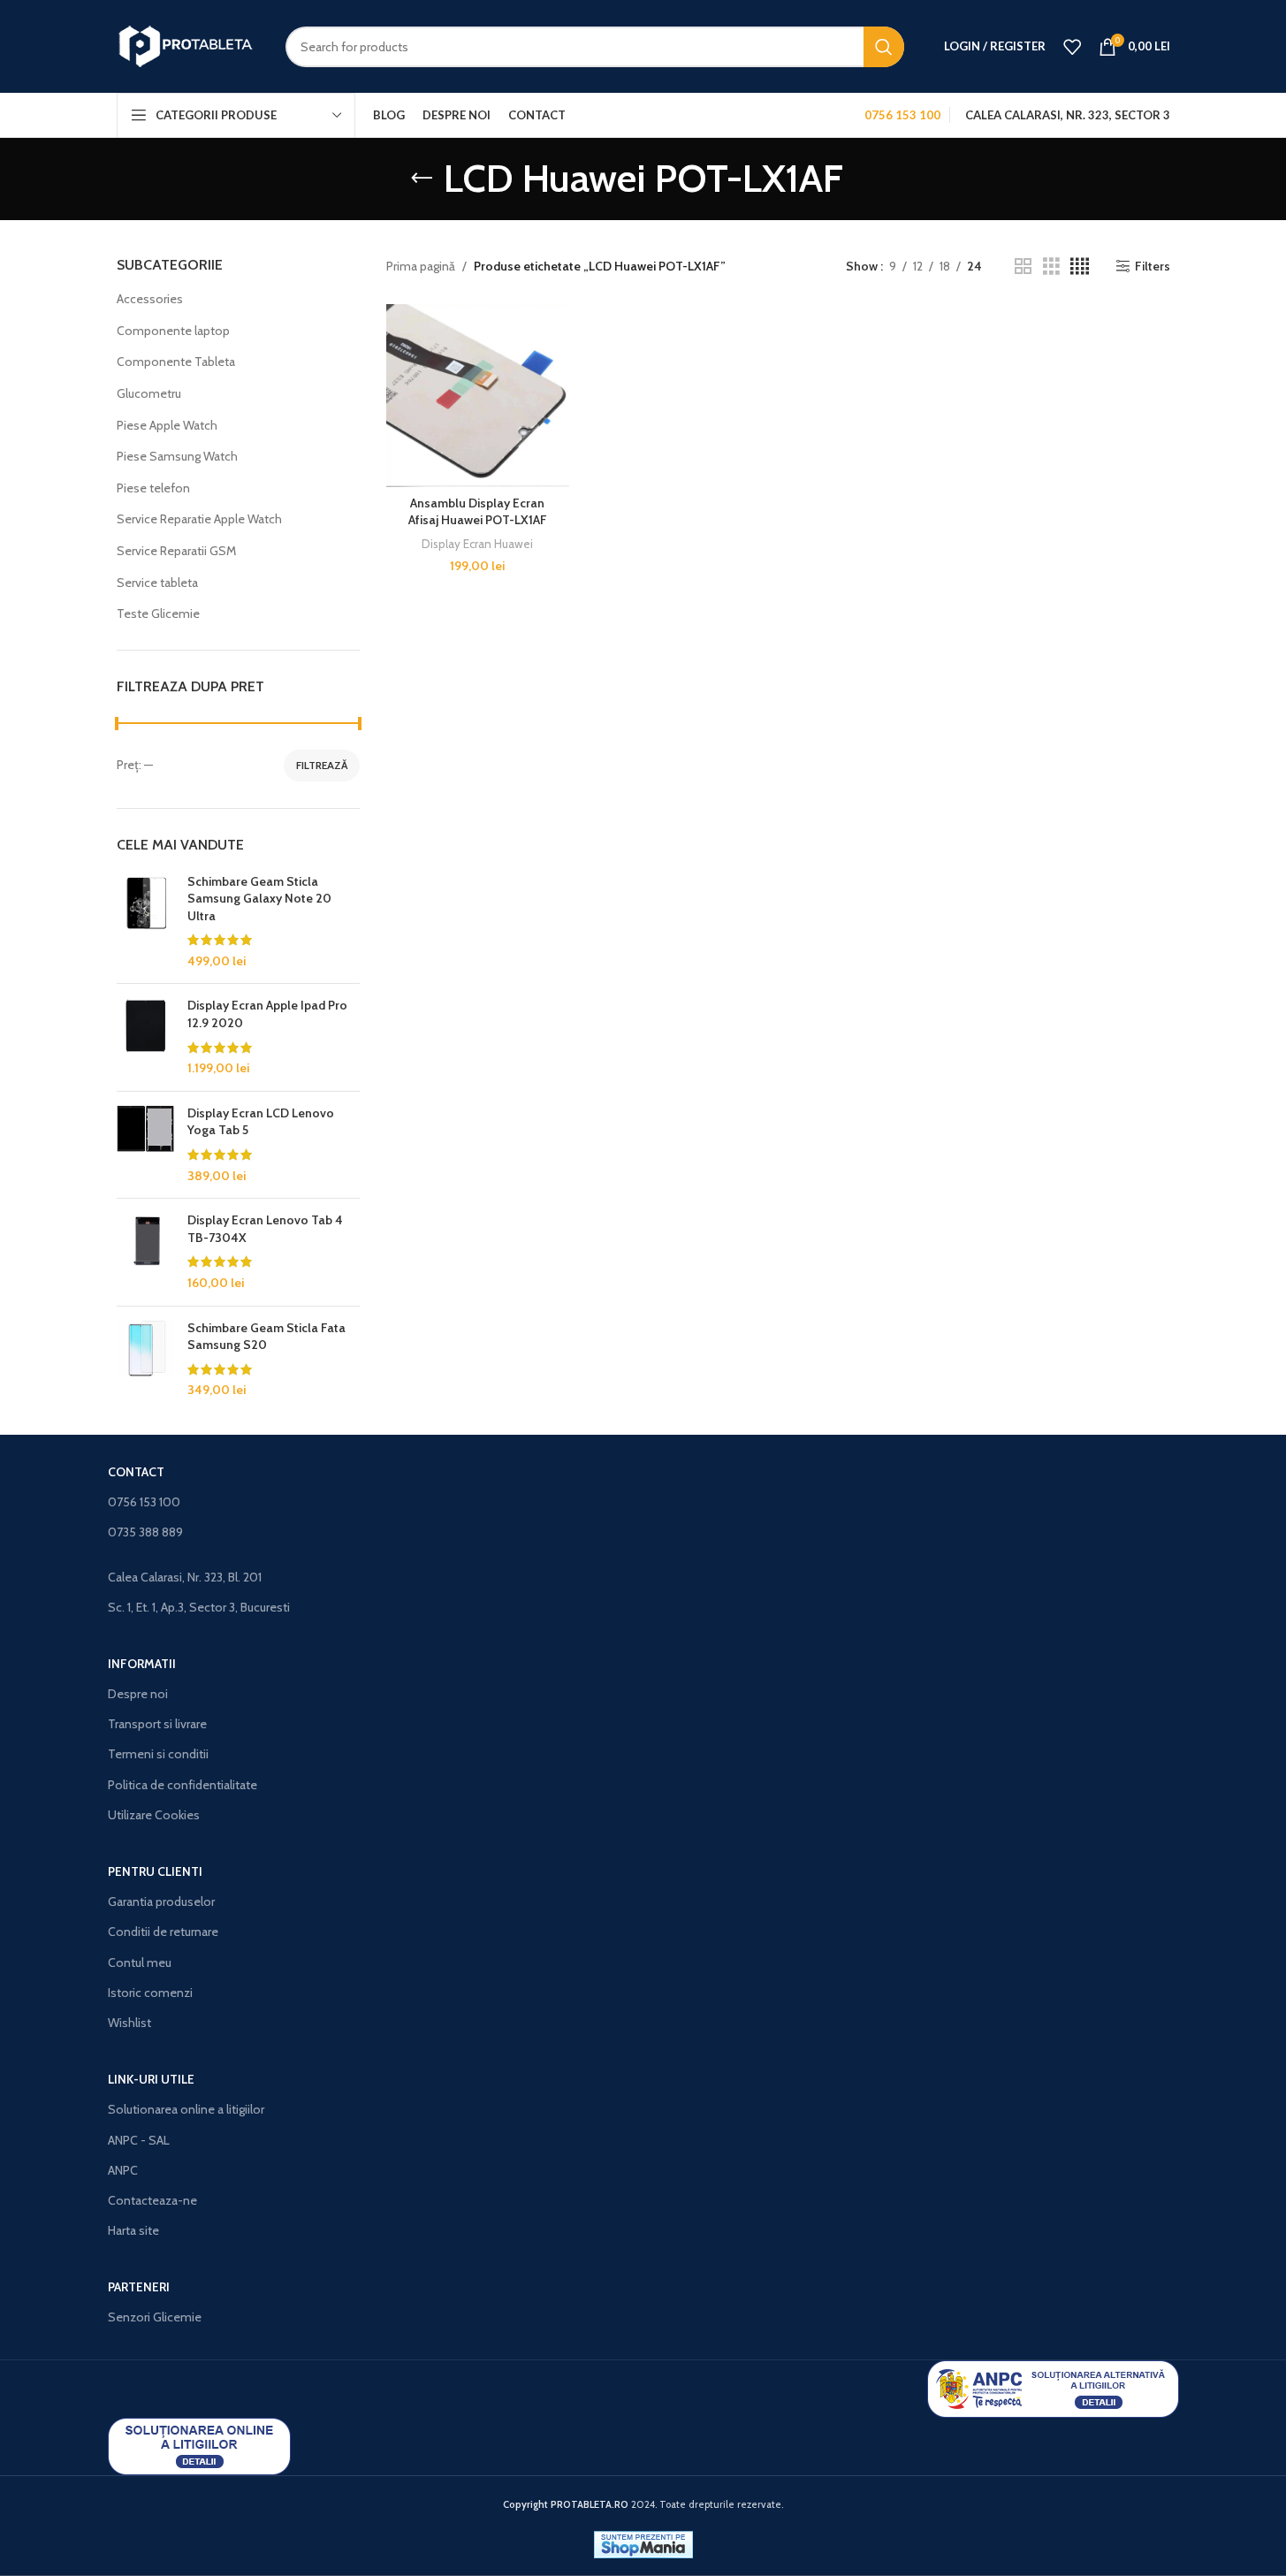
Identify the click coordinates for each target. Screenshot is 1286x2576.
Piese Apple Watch (167, 425)
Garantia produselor (161, 1902)
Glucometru (149, 393)
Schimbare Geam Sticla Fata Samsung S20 (266, 1337)
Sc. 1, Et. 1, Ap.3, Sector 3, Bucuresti (199, 1607)
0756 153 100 (144, 1502)
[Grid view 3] (1051, 267)
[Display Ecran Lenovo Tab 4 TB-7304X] (145, 1252)
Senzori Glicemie (155, 2317)
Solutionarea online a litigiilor (186, 2109)
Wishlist (129, 2023)
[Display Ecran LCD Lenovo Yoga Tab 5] (145, 1145)
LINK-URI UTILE (151, 2079)
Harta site (133, 2230)
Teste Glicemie (158, 614)
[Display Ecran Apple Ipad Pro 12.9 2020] (145, 1037)
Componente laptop (173, 331)
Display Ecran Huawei (477, 544)
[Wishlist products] (1072, 47)
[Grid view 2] (1023, 267)
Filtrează (322, 765)
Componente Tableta (176, 362)
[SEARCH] (884, 47)
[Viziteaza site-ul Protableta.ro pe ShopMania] (643, 2543)
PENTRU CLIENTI (155, 1871)
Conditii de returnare (163, 1932)
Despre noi (138, 1694)
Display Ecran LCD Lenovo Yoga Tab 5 (261, 1122)
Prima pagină (421, 266)
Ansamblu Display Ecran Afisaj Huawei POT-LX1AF (478, 512)
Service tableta (157, 583)
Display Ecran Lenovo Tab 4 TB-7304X (265, 1229)
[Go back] (422, 179)
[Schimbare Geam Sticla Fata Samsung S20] (145, 1360)
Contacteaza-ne (152, 2200)
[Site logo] (188, 45)
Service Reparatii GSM (176, 551)
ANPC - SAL (139, 2140)
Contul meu (140, 1962)
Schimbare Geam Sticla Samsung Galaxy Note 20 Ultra (259, 899)
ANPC (123, 2170)
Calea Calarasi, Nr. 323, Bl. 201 (185, 1577)
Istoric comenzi (150, 1993)
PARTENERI (139, 2287)
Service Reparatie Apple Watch (199, 519)
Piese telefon (153, 488)
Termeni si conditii (158, 1754)
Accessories (150, 299)
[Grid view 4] (1080, 267)
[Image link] (1053, 2388)
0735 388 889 (145, 1532)
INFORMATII (142, 1664)
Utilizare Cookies (154, 1815)
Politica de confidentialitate (183, 1785)
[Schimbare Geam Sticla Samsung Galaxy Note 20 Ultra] (145, 922)
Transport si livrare (157, 1724)
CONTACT (136, 1472)
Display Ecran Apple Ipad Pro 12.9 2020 (267, 1014)
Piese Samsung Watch (177, 456)
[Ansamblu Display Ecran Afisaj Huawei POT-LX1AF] (478, 396)
